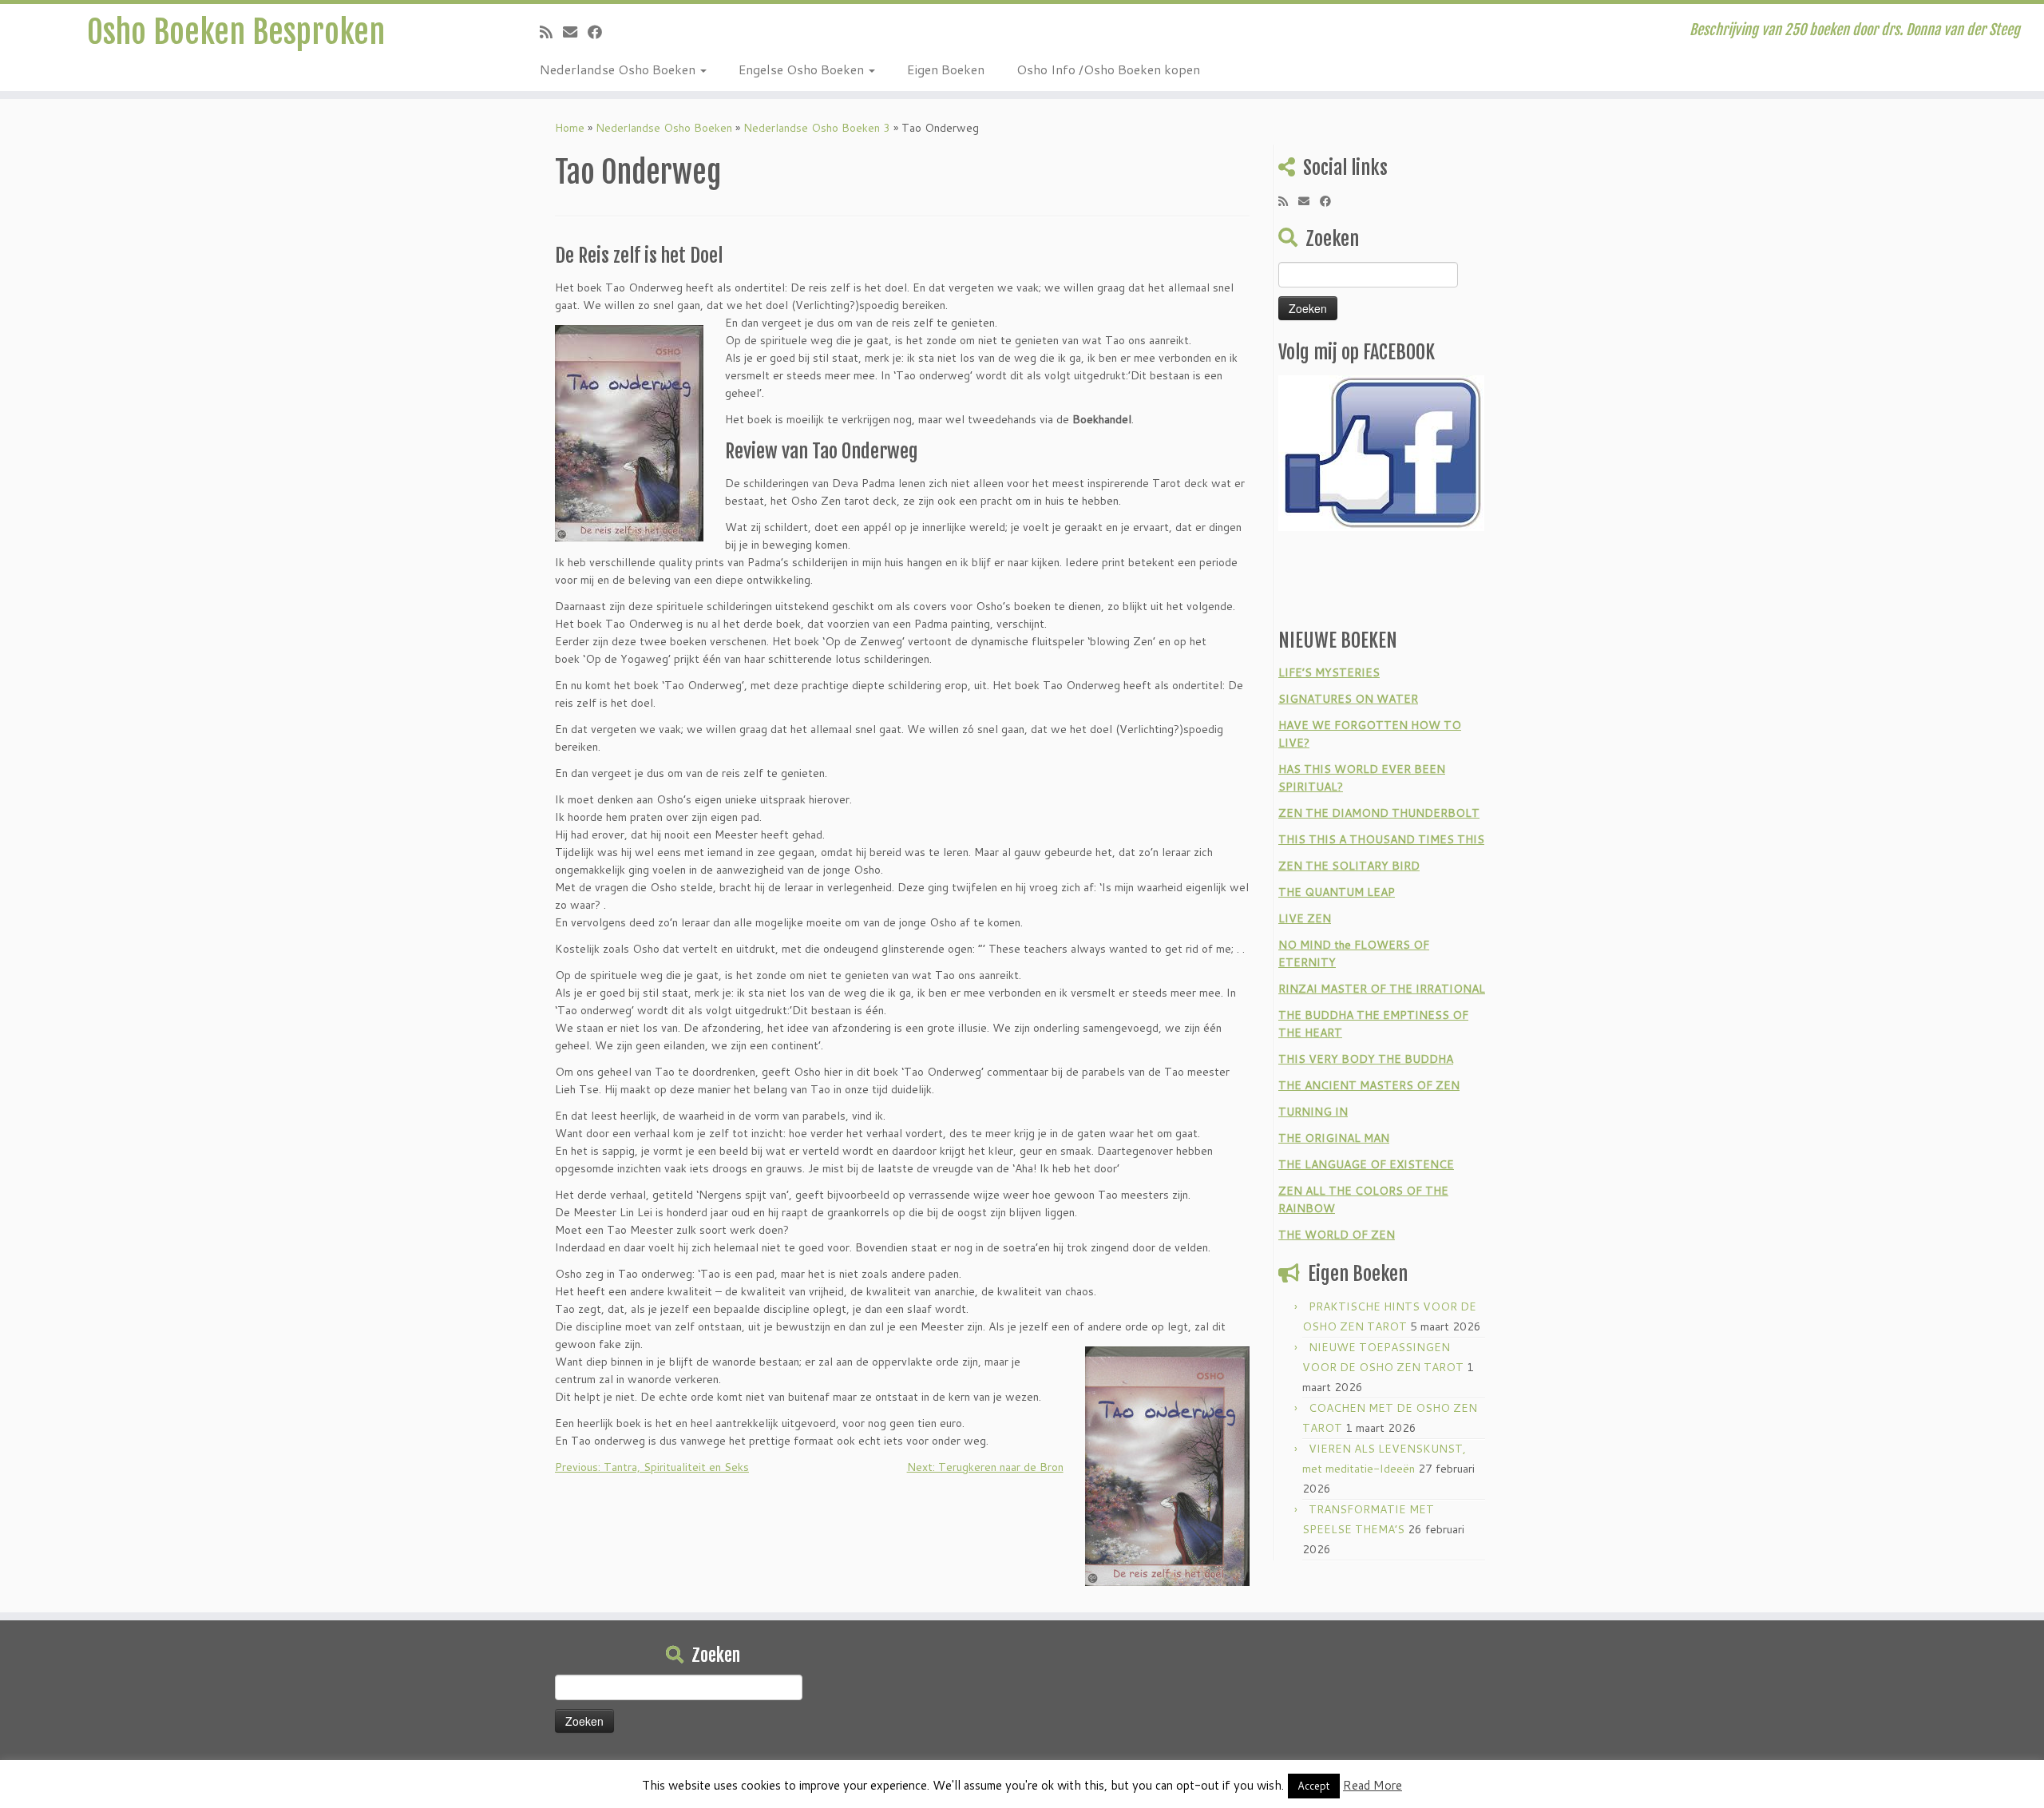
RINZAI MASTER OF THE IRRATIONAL (1382, 989)
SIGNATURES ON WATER (1348, 699)
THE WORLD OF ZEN (1337, 1235)
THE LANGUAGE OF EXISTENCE (1366, 1164)
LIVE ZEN (1305, 918)
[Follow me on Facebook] (600, 32)
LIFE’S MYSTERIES (1329, 672)
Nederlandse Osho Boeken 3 (817, 128)
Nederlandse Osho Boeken (619, 69)
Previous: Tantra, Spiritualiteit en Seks (652, 1467)
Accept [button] (1314, 1786)
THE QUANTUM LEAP (1337, 892)
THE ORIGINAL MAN (1334, 1138)
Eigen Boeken (946, 69)
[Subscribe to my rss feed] (551, 32)
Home (570, 128)
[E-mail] (575, 32)
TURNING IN (1313, 1112)
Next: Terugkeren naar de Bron (985, 1467)
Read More (1373, 1785)
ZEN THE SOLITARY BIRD (1349, 866)
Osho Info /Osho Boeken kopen (1108, 69)
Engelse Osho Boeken (803, 69)
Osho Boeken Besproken (236, 32)
